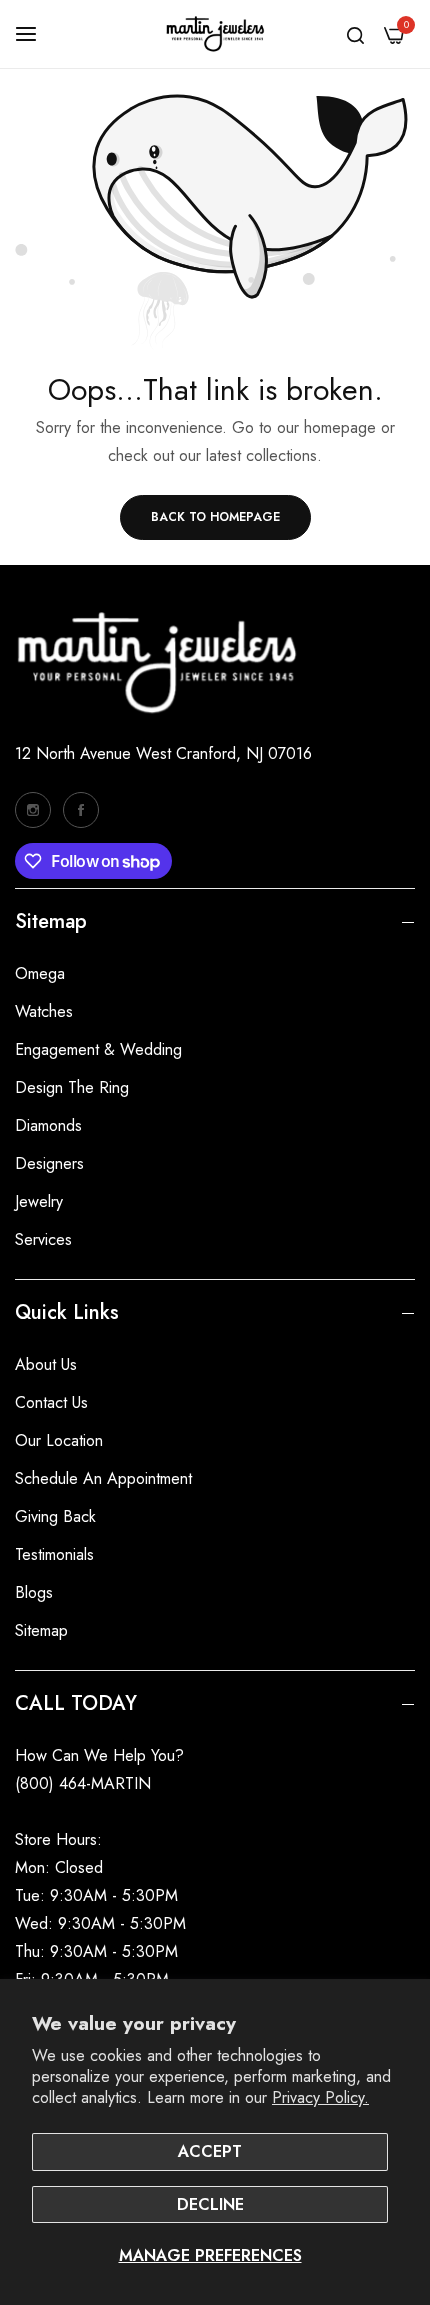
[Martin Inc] (215, 34)
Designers (49, 1163)
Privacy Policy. (320, 2097)
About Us (46, 1364)
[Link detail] (33, 810)
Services (43, 1239)
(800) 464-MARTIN (83, 1783)
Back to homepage (215, 517)
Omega (40, 973)
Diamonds (48, 1125)
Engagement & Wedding (98, 1049)
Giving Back (55, 1516)
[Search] (355, 34)
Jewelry (39, 1201)
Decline (210, 2204)
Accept (210, 2151)
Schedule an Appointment (103, 1478)
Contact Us (51, 1402)
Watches (44, 1011)
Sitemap (41, 1630)
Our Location (59, 1440)
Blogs (34, 1592)
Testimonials (54, 1554)
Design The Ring (72, 1087)
